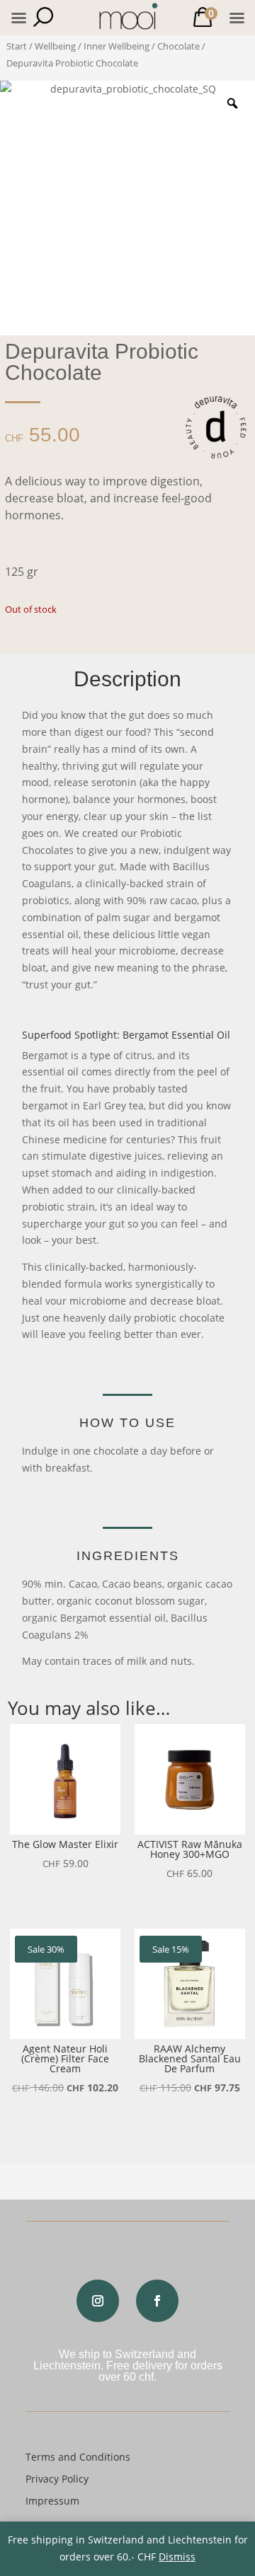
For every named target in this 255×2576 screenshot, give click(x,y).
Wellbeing (55, 46)
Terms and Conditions (78, 2457)
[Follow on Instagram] (98, 2301)
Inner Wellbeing (117, 46)
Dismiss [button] (177, 2557)
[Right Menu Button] (237, 18)
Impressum (52, 2501)
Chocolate (178, 46)
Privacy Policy (57, 2479)
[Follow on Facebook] (157, 2301)
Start (17, 46)
